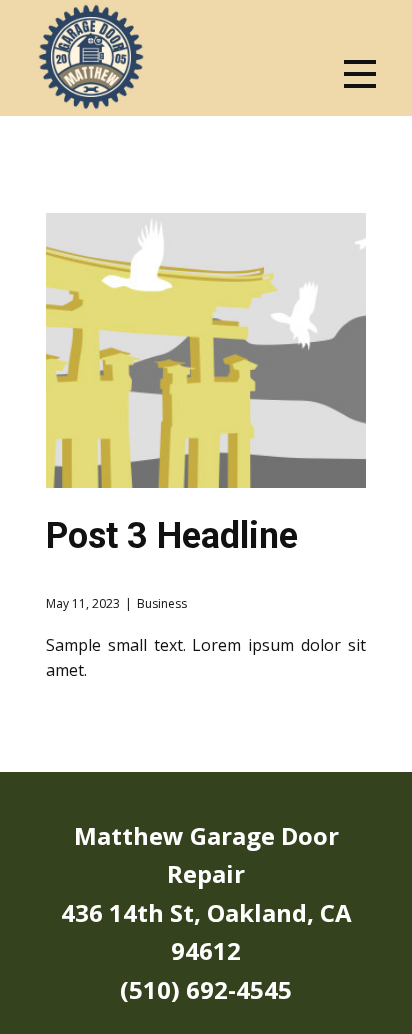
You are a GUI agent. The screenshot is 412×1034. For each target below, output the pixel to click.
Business (162, 603)
